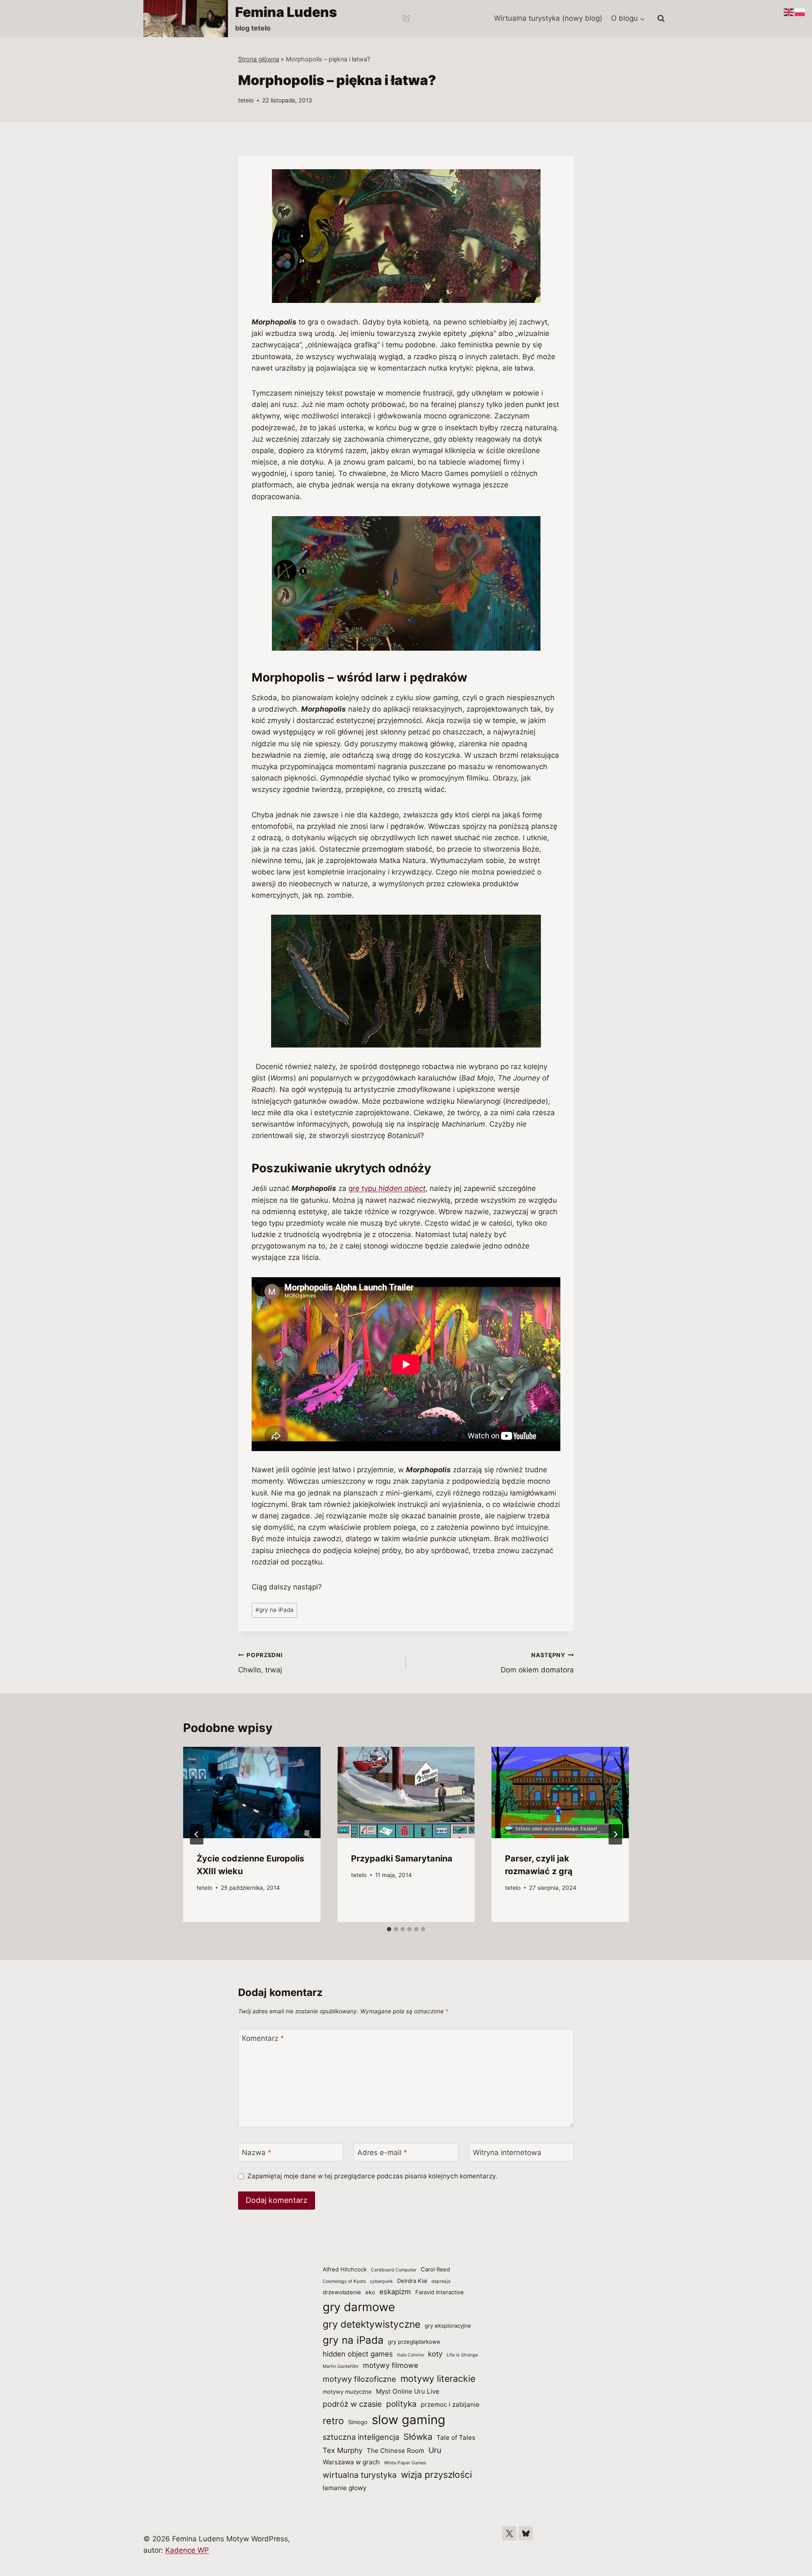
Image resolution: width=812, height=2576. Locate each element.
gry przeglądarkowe (414, 2342)
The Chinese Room (395, 2451)
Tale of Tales (456, 2437)
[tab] (389, 1929)
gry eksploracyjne (448, 2326)
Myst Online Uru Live (408, 2391)
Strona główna (259, 59)
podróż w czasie (352, 2404)
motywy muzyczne (347, 2392)
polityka (401, 2404)
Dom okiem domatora (537, 1663)
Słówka (418, 2437)
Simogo (358, 2422)
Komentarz (263, 2038)
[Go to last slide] (197, 1834)
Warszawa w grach (351, 2462)
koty (435, 2354)
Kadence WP (187, 2550)
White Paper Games (405, 2463)
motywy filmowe (391, 2365)
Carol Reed (435, 2269)
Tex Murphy (343, 2450)
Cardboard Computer (394, 2270)
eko (370, 2292)
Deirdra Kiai (412, 2281)
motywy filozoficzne (359, 2379)
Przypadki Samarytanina (402, 1858)
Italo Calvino (410, 2355)
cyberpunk (381, 2281)
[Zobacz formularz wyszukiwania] (661, 19)
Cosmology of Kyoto (344, 2281)
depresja (441, 2281)
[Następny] (615, 1834)
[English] (789, 12)
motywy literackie (438, 2378)
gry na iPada (274, 1610)
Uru (435, 2450)
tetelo (246, 100)
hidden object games (358, 2354)
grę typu (387, 1188)
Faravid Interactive (440, 2292)
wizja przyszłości (436, 2474)
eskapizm (395, 2292)
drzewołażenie (342, 2292)
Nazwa (257, 2153)
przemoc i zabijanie (450, 2404)
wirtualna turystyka (360, 2475)
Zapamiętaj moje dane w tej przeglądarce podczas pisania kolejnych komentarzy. (372, 2176)
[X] (509, 2533)
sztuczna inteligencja (361, 2437)
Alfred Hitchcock (345, 2269)
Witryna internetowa (507, 2153)
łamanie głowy (344, 2488)
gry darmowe (359, 2307)
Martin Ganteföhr (341, 2366)
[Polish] (800, 12)
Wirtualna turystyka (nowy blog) (548, 18)
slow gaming (409, 2420)
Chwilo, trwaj (261, 1663)
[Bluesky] (406, 19)
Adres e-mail (382, 2153)
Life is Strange (462, 2355)
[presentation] (252, 1792)
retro (333, 2421)
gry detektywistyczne (372, 2324)
